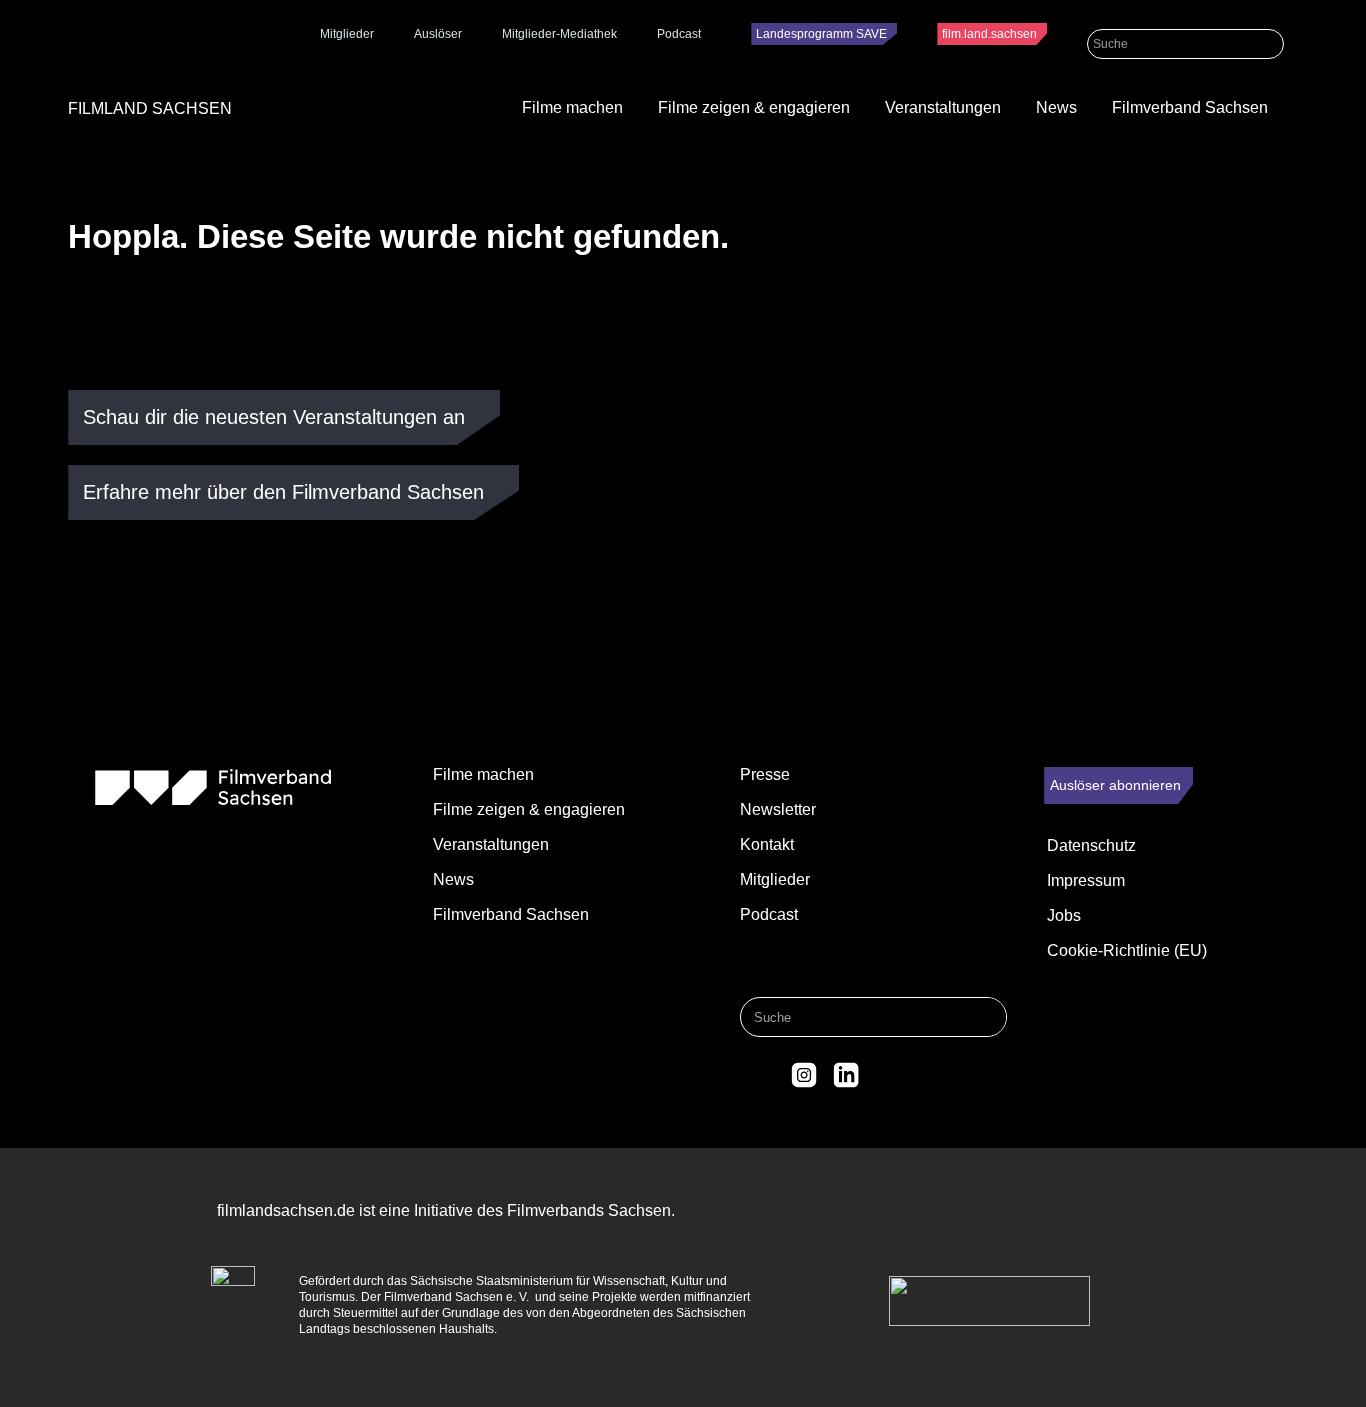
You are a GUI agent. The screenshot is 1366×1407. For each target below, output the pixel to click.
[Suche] (1269, 44)
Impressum (1086, 880)
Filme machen (572, 107)
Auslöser (438, 34)
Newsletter (778, 809)
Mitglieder (347, 34)
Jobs (1064, 915)
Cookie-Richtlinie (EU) (1127, 950)
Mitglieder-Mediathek (559, 34)
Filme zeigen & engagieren (754, 107)
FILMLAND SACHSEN (150, 108)
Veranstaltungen (943, 107)
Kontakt (767, 844)
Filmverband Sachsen (1190, 107)
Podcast (679, 34)
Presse (765, 774)
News (1056, 107)
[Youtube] (887, 1075)
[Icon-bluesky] (763, 1075)
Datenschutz (1091, 845)
